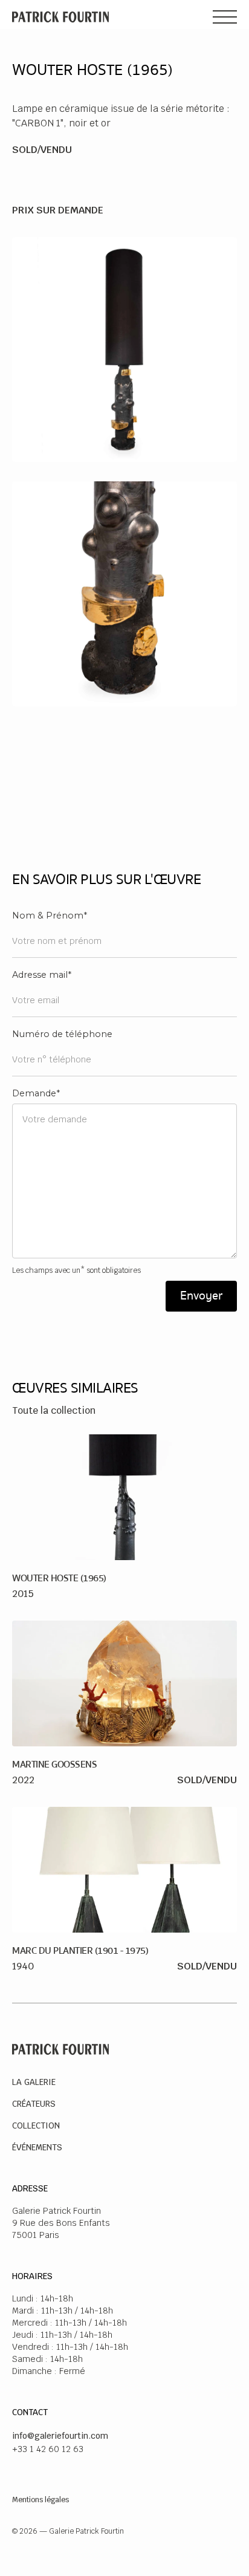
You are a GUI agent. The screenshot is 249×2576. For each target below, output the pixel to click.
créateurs (34, 2104)
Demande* (36, 1093)
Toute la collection (54, 1410)
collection (36, 2126)
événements (37, 2147)
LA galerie (34, 2082)
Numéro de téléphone (62, 1034)
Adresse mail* (42, 975)
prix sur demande (58, 210)
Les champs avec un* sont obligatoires (76, 1270)
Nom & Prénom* (50, 916)
